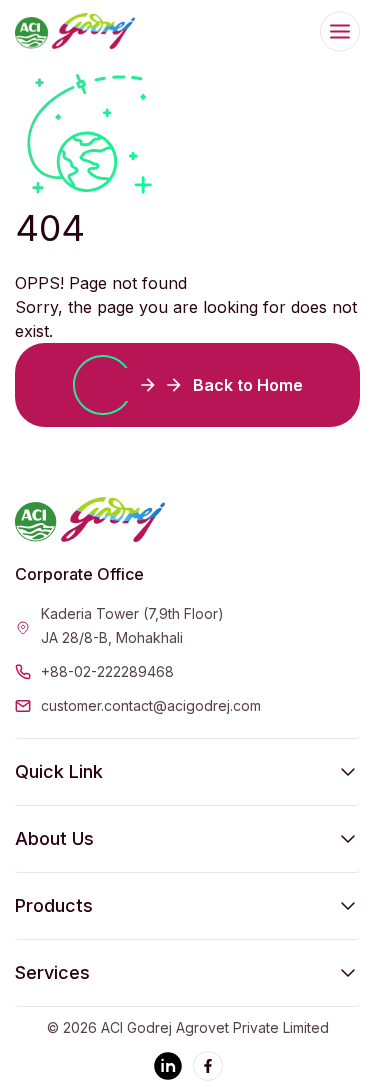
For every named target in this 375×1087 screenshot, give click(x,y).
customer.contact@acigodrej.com (151, 705)
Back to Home (248, 385)
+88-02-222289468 (107, 671)
